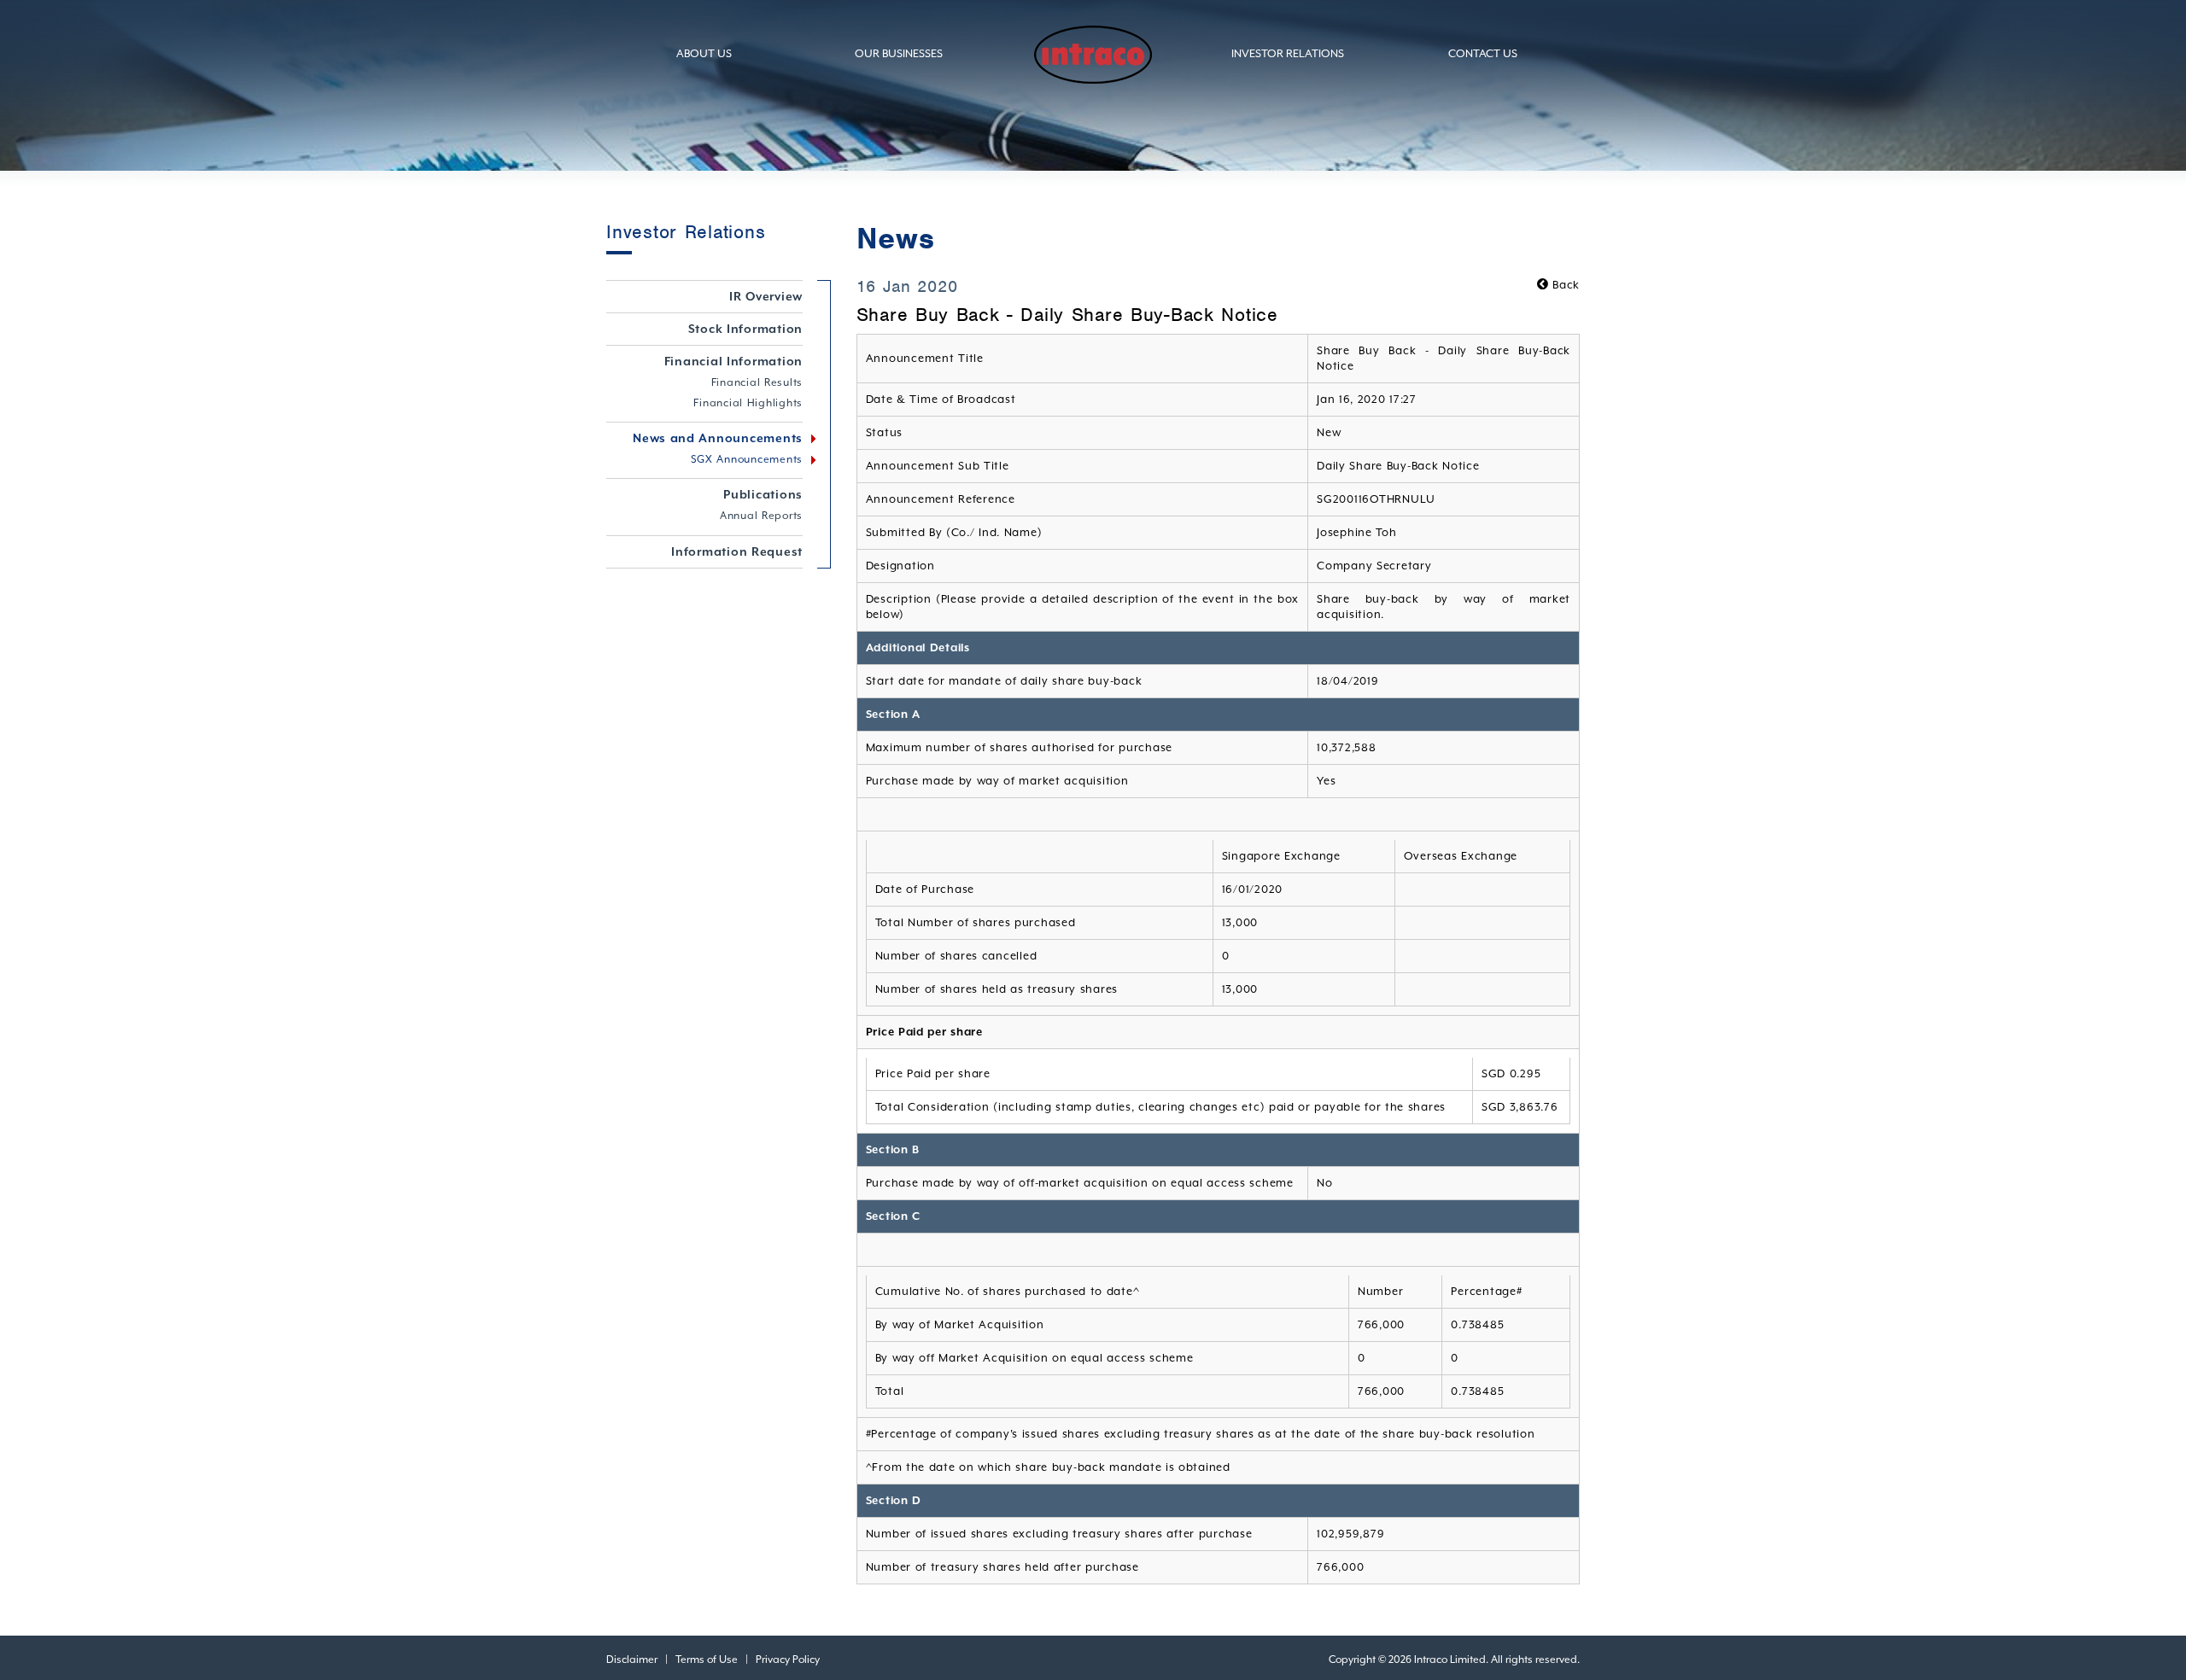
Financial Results (757, 382)
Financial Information (734, 361)
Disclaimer (632, 1660)
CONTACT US (1483, 53)
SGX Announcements (747, 459)
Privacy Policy (788, 1660)
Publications (763, 494)
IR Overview (766, 296)
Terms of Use (707, 1660)
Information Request (737, 551)
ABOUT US (704, 53)
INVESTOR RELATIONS (1288, 53)
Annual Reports (761, 516)
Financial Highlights (748, 403)
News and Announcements (718, 438)
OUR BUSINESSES (899, 53)
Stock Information (746, 329)
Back (1564, 285)
